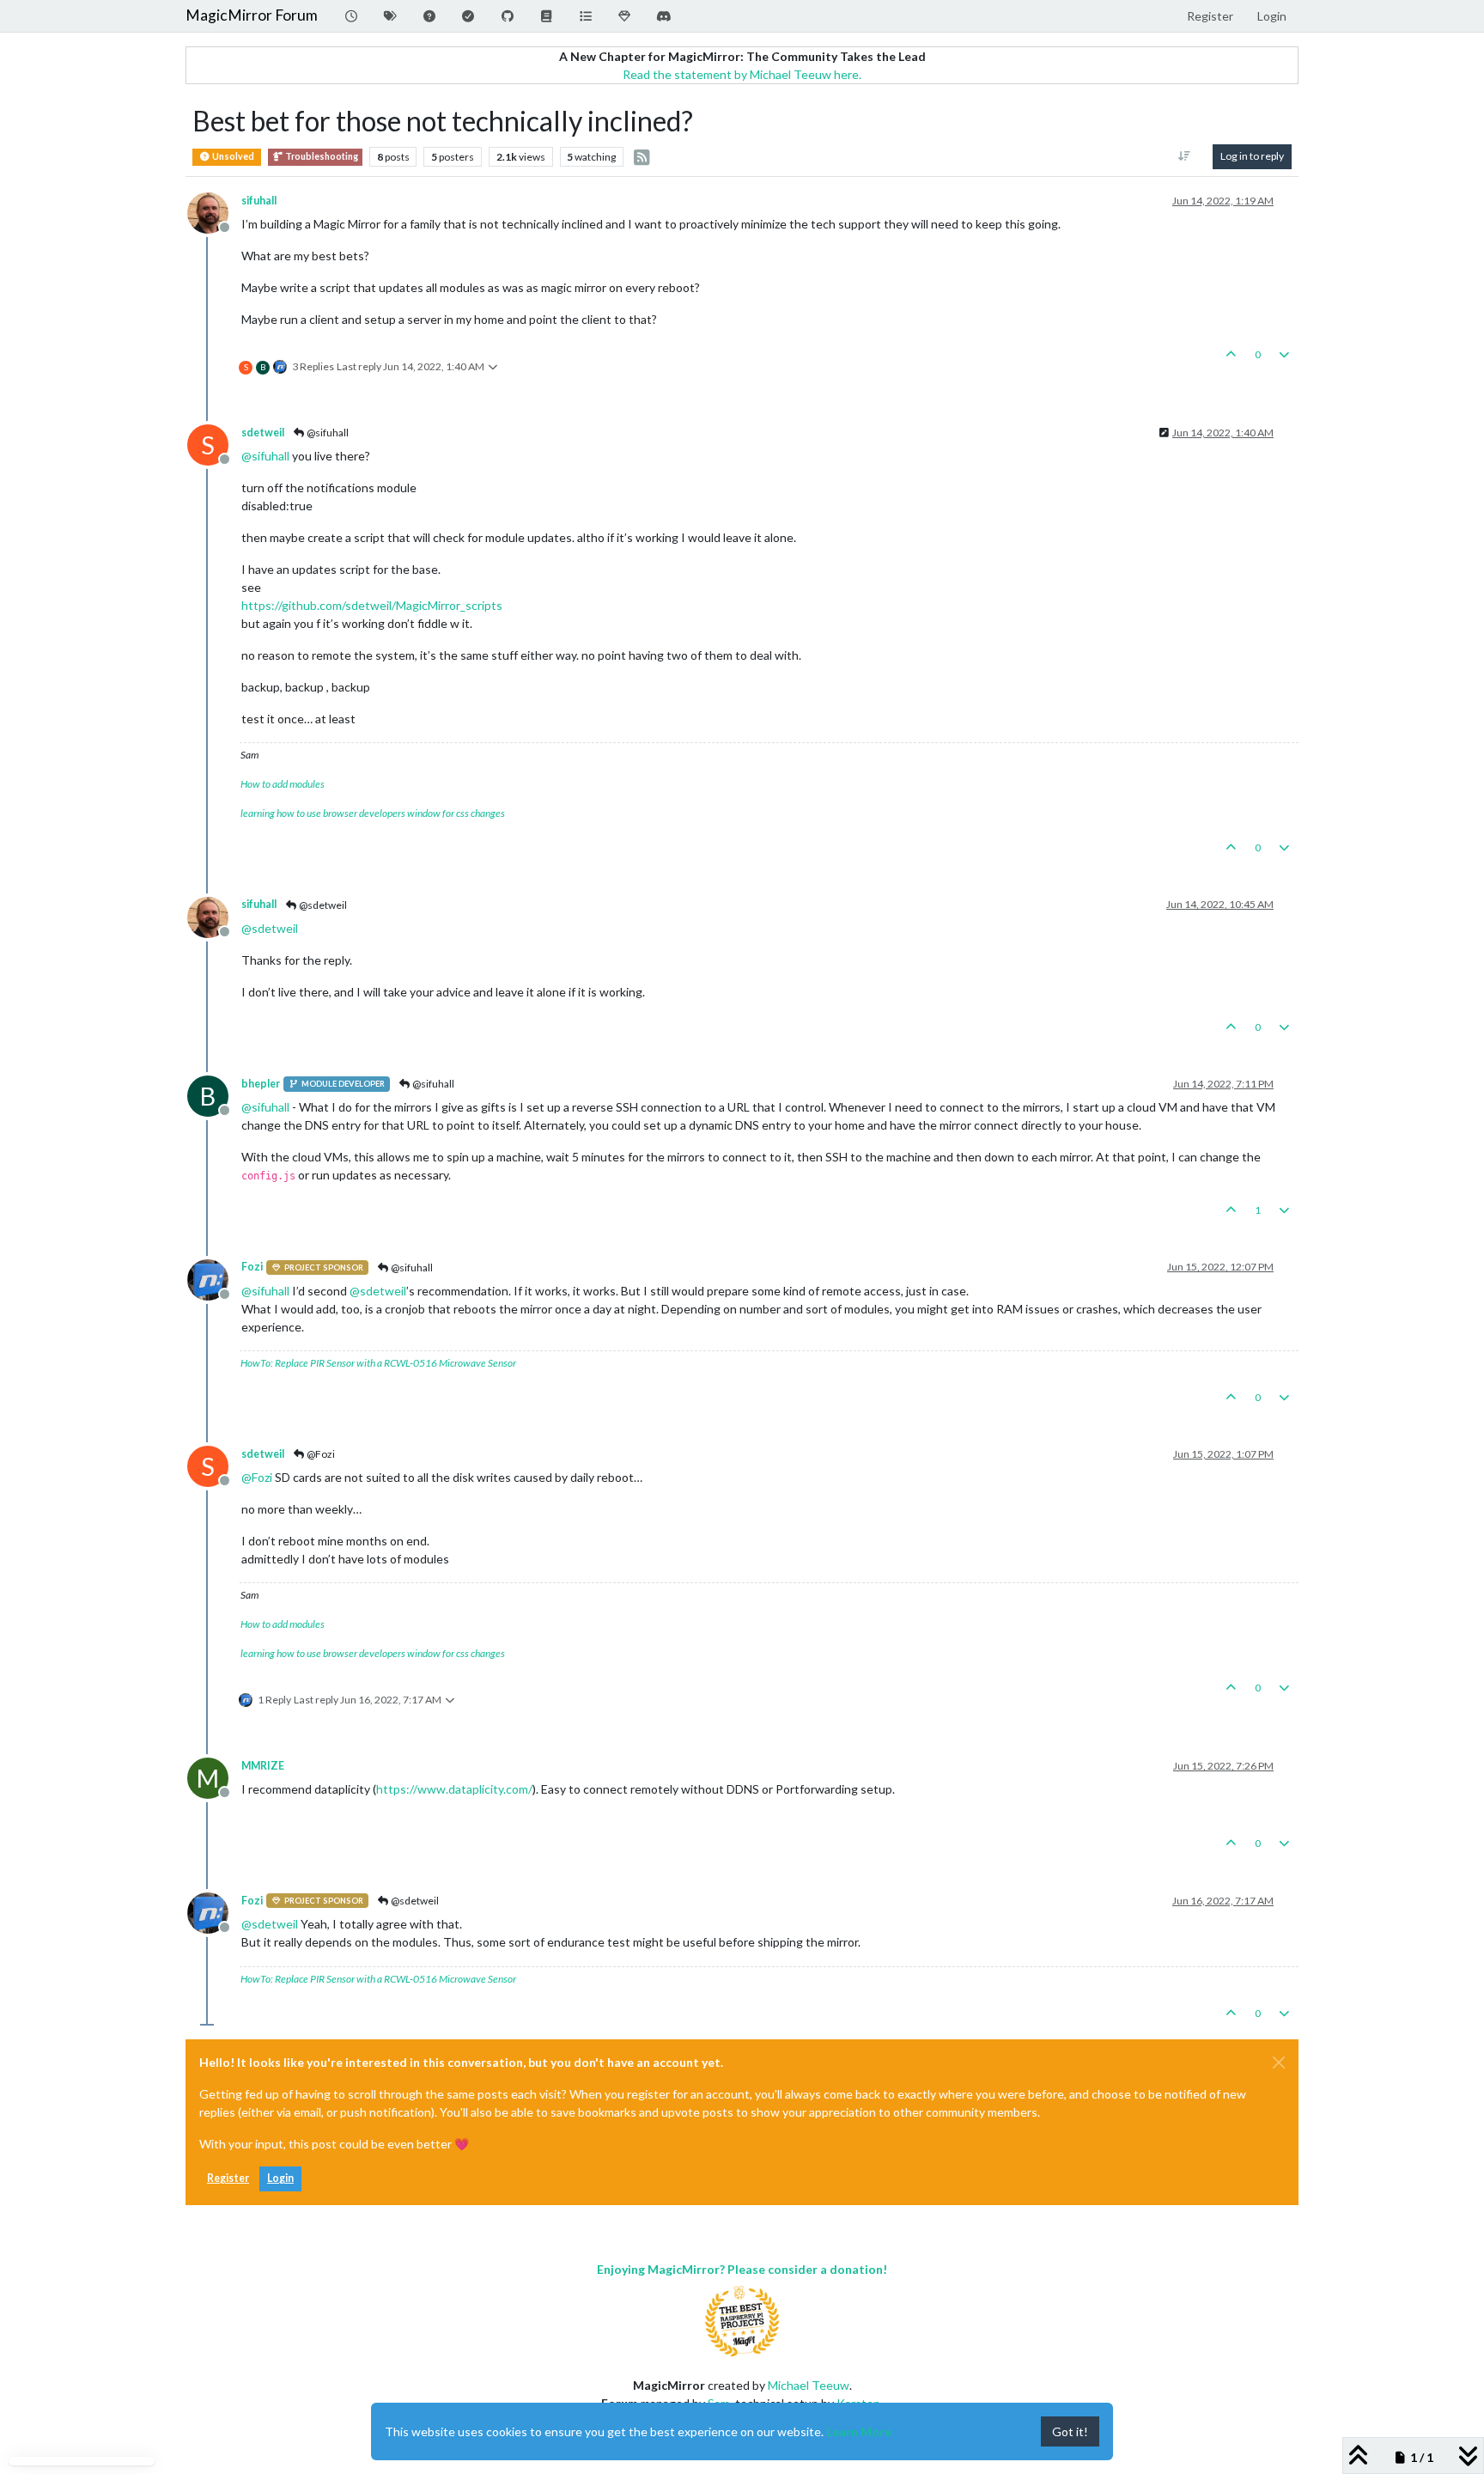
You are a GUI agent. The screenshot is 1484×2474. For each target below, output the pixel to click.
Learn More (859, 2431)
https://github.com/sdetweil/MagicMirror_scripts (372, 605)
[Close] (1279, 2063)
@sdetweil (322, 905)
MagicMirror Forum (252, 15)
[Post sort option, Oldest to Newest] (1185, 156)
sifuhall (259, 201)
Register (228, 2178)
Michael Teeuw (809, 2385)
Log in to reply (1252, 156)
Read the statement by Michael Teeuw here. (742, 74)
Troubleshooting (321, 156)
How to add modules (283, 784)
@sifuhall (327, 433)
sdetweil (263, 433)
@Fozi (320, 1454)
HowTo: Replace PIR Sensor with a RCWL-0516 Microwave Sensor (378, 1363)
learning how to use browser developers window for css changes (373, 813)
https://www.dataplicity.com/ (454, 1789)
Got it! (1070, 2431)
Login (280, 2178)
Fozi (252, 1267)
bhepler (261, 1084)
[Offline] (214, 211)
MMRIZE (263, 1766)
